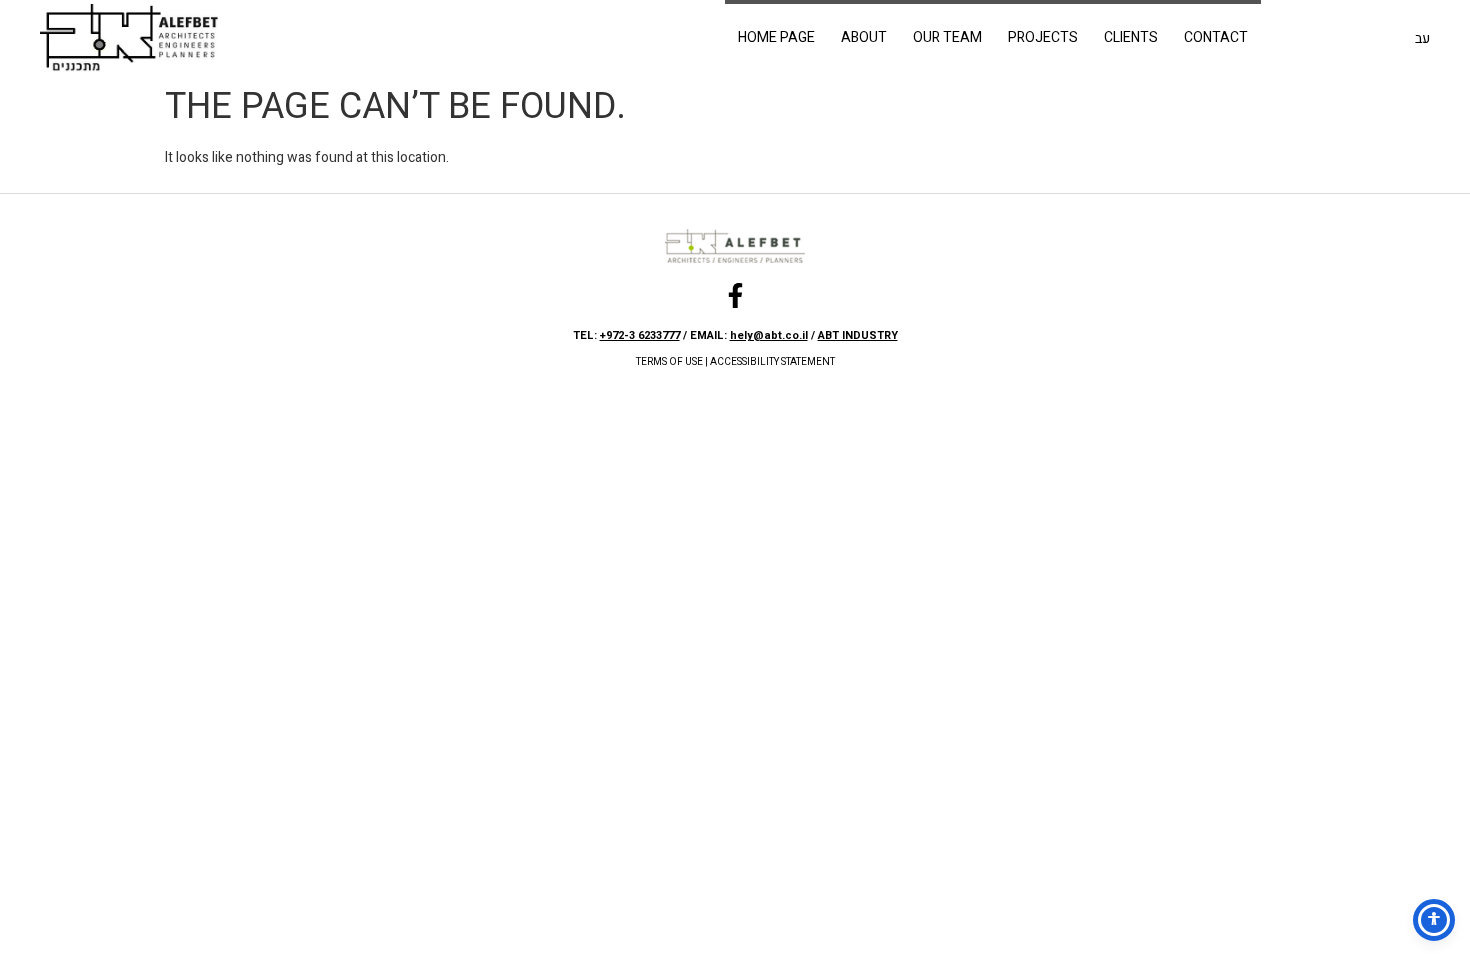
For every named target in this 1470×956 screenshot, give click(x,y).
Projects (1043, 37)
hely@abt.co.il (769, 335)
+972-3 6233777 (640, 335)
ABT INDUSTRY (858, 335)
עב (1422, 38)
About (864, 37)
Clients (1131, 37)
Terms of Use (669, 362)
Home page (776, 37)
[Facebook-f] (735, 295)
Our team (947, 37)
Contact (1216, 37)
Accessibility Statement (772, 362)
